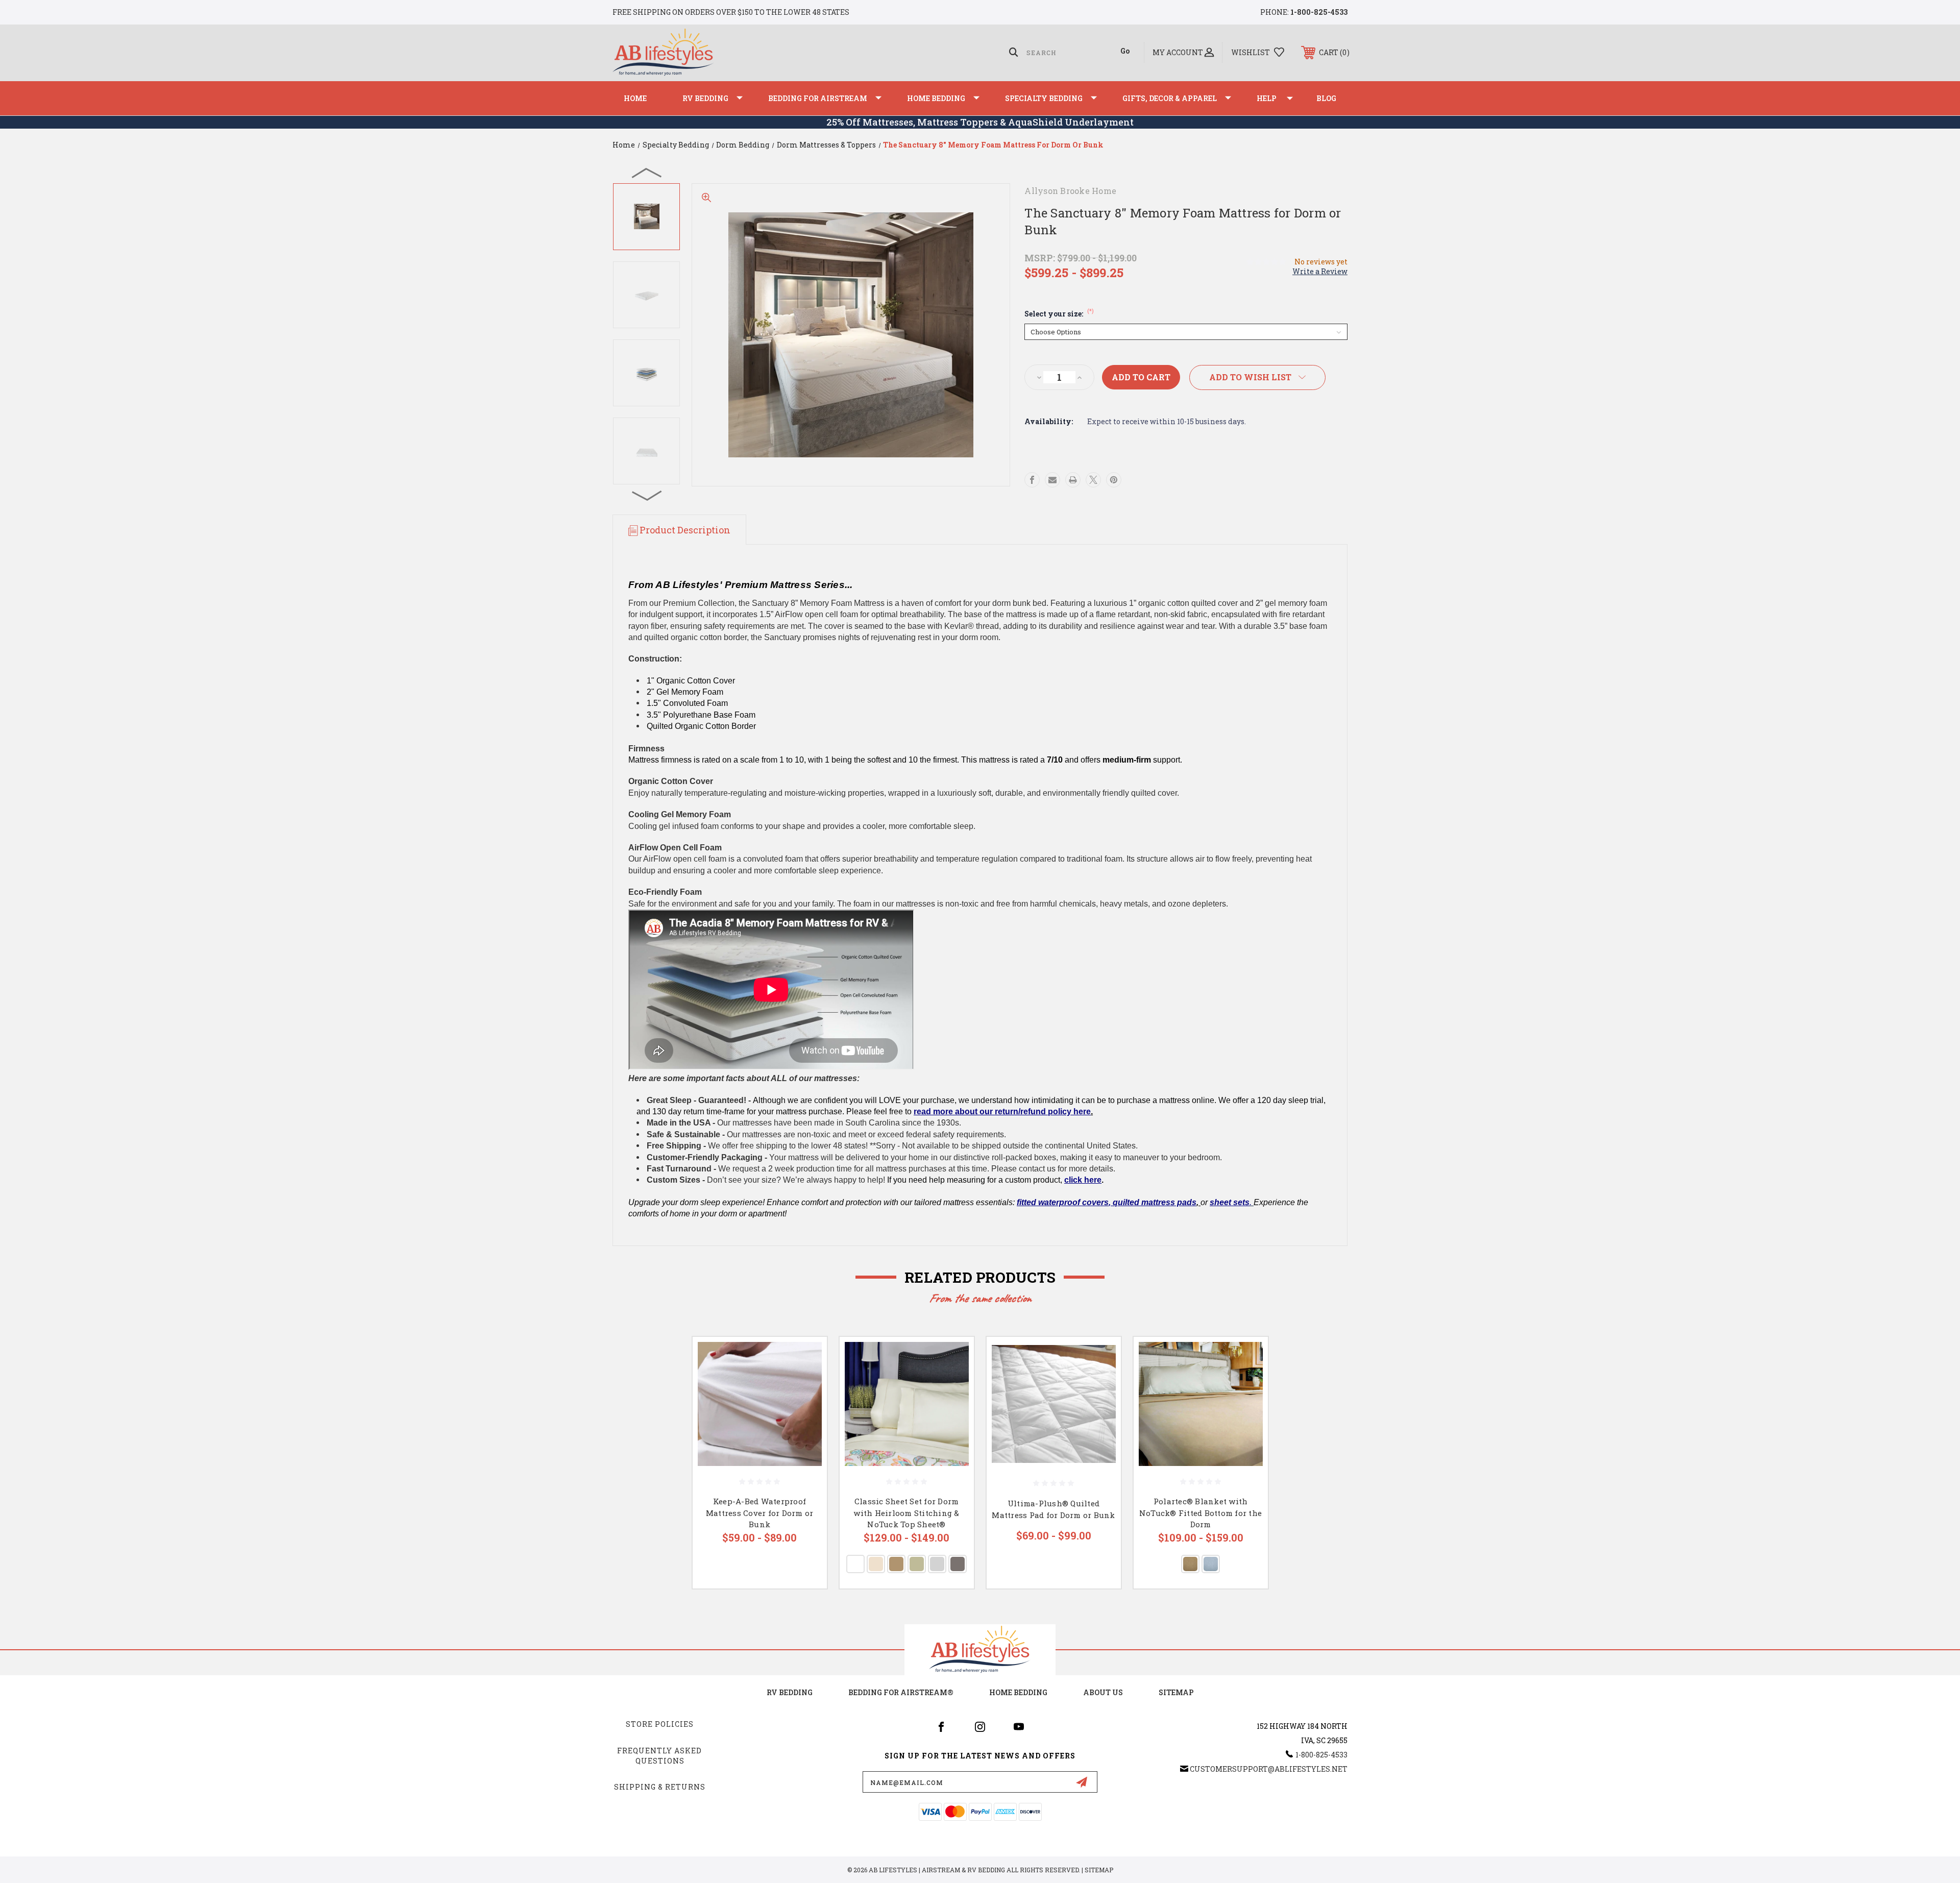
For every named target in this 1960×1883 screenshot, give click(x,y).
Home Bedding (936, 98)
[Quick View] (806, 1358)
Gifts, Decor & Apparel (1170, 98)
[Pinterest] (1114, 480)
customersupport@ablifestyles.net (1269, 1769)
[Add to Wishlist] (806, 1384)
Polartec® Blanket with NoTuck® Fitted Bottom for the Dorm (1200, 1513)
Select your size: (1059, 314)
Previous (647, 173)
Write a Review (1320, 271)
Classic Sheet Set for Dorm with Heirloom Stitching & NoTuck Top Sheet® (906, 1513)
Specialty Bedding (1044, 98)
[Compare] (806, 1410)
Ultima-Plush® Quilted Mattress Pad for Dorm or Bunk (1053, 1509)
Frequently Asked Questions (659, 1756)
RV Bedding (705, 98)
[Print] (1073, 480)
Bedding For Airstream (818, 98)
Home (635, 98)
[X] (1093, 480)
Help (1267, 98)
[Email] (1052, 480)
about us (1103, 1692)
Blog (1326, 98)
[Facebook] (1032, 480)
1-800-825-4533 (1319, 12)
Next (647, 495)
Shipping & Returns (660, 1787)
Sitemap (1176, 1692)
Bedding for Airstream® (901, 1692)
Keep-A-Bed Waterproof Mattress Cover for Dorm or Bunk (760, 1513)
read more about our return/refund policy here (1002, 1111)
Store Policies (660, 1724)
